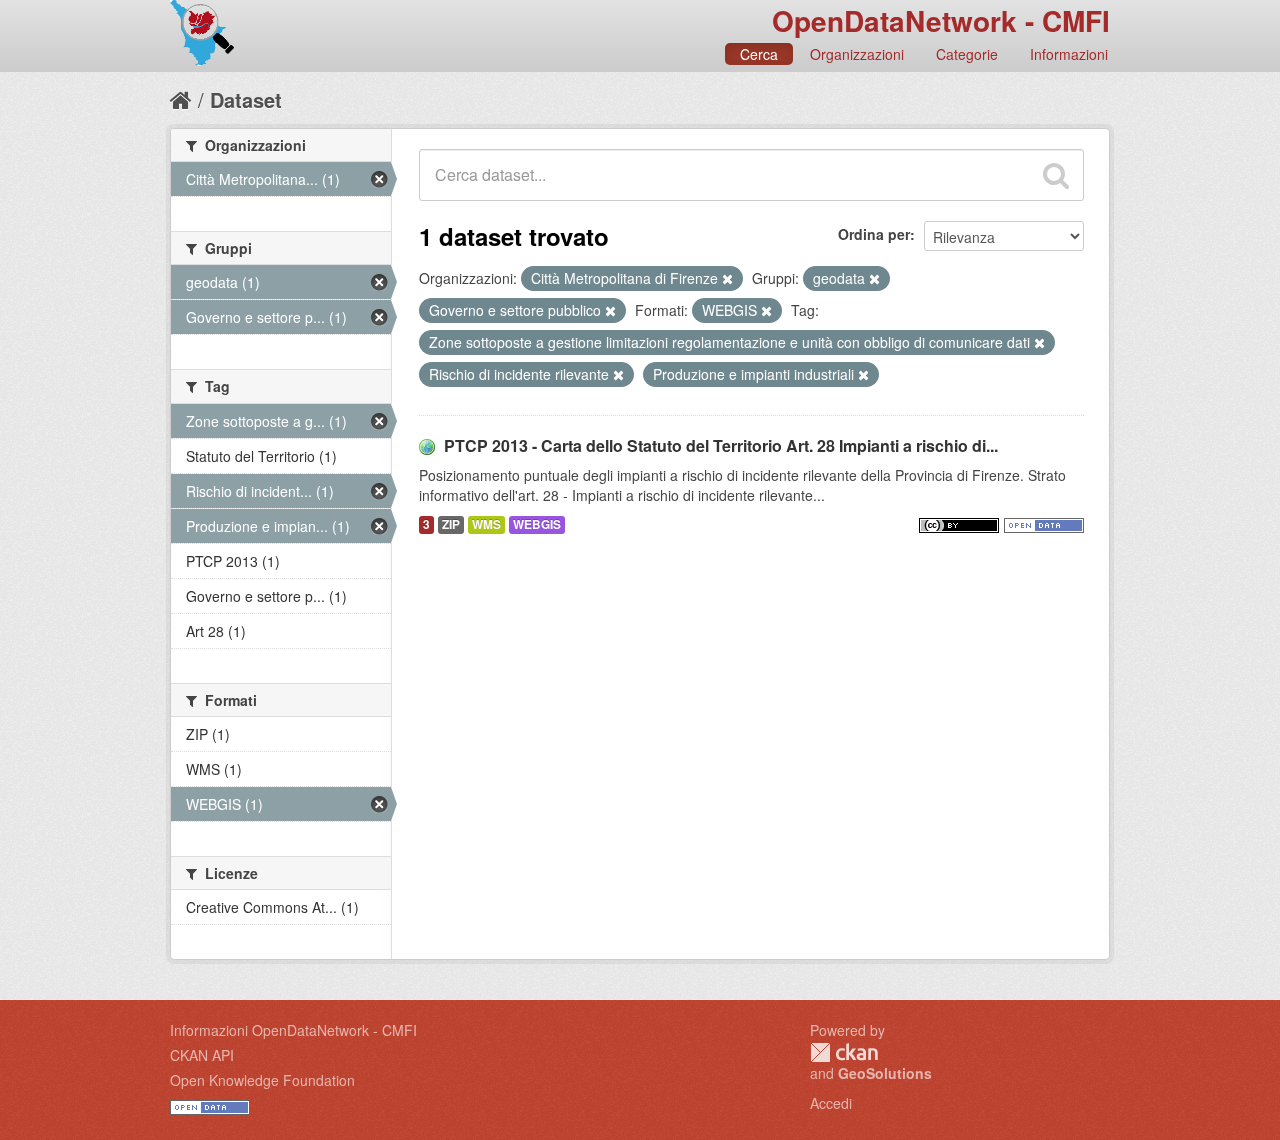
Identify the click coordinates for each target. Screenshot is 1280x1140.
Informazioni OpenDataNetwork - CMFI (293, 1030)
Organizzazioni (857, 54)
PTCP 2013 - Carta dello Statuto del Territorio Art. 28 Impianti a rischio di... (721, 445)
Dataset (246, 99)
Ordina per (874, 234)
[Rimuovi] (727, 279)
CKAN (844, 1052)
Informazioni (1069, 54)
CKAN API (202, 1055)
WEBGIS (537, 524)
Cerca (759, 54)
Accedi (831, 1103)
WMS (486, 524)
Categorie (967, 54)
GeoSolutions (885, 1073)
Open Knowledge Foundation (262, 1080)
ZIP (451, 524)
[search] (1056, 175)
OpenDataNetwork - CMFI (941, 20)
